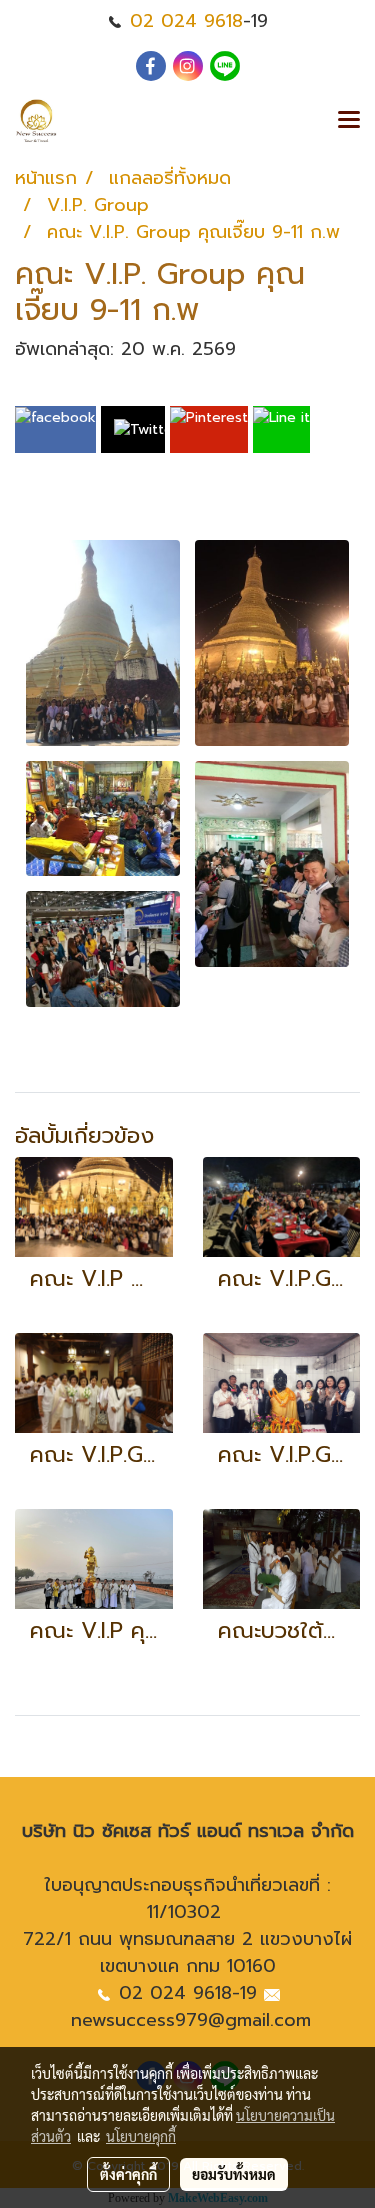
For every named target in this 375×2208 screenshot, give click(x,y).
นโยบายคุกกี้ (141, 2136)
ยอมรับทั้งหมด (234, 2174)
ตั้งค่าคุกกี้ (128, 2174)
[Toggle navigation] (349, 121)
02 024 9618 (186, 21)
